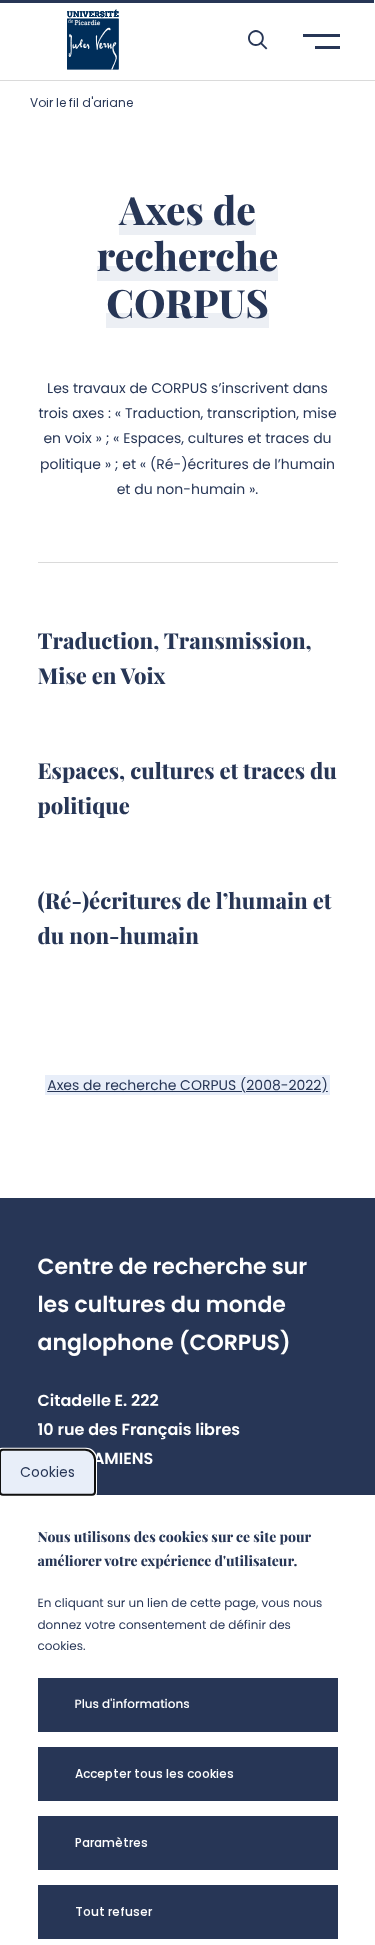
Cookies (47, 1472)
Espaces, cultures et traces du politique (187, 787)
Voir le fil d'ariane (81, 102)
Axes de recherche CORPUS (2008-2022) (187, 1085)
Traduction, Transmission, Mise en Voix (175, 657)
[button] (247, 40)
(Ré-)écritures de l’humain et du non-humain (185, 917)
